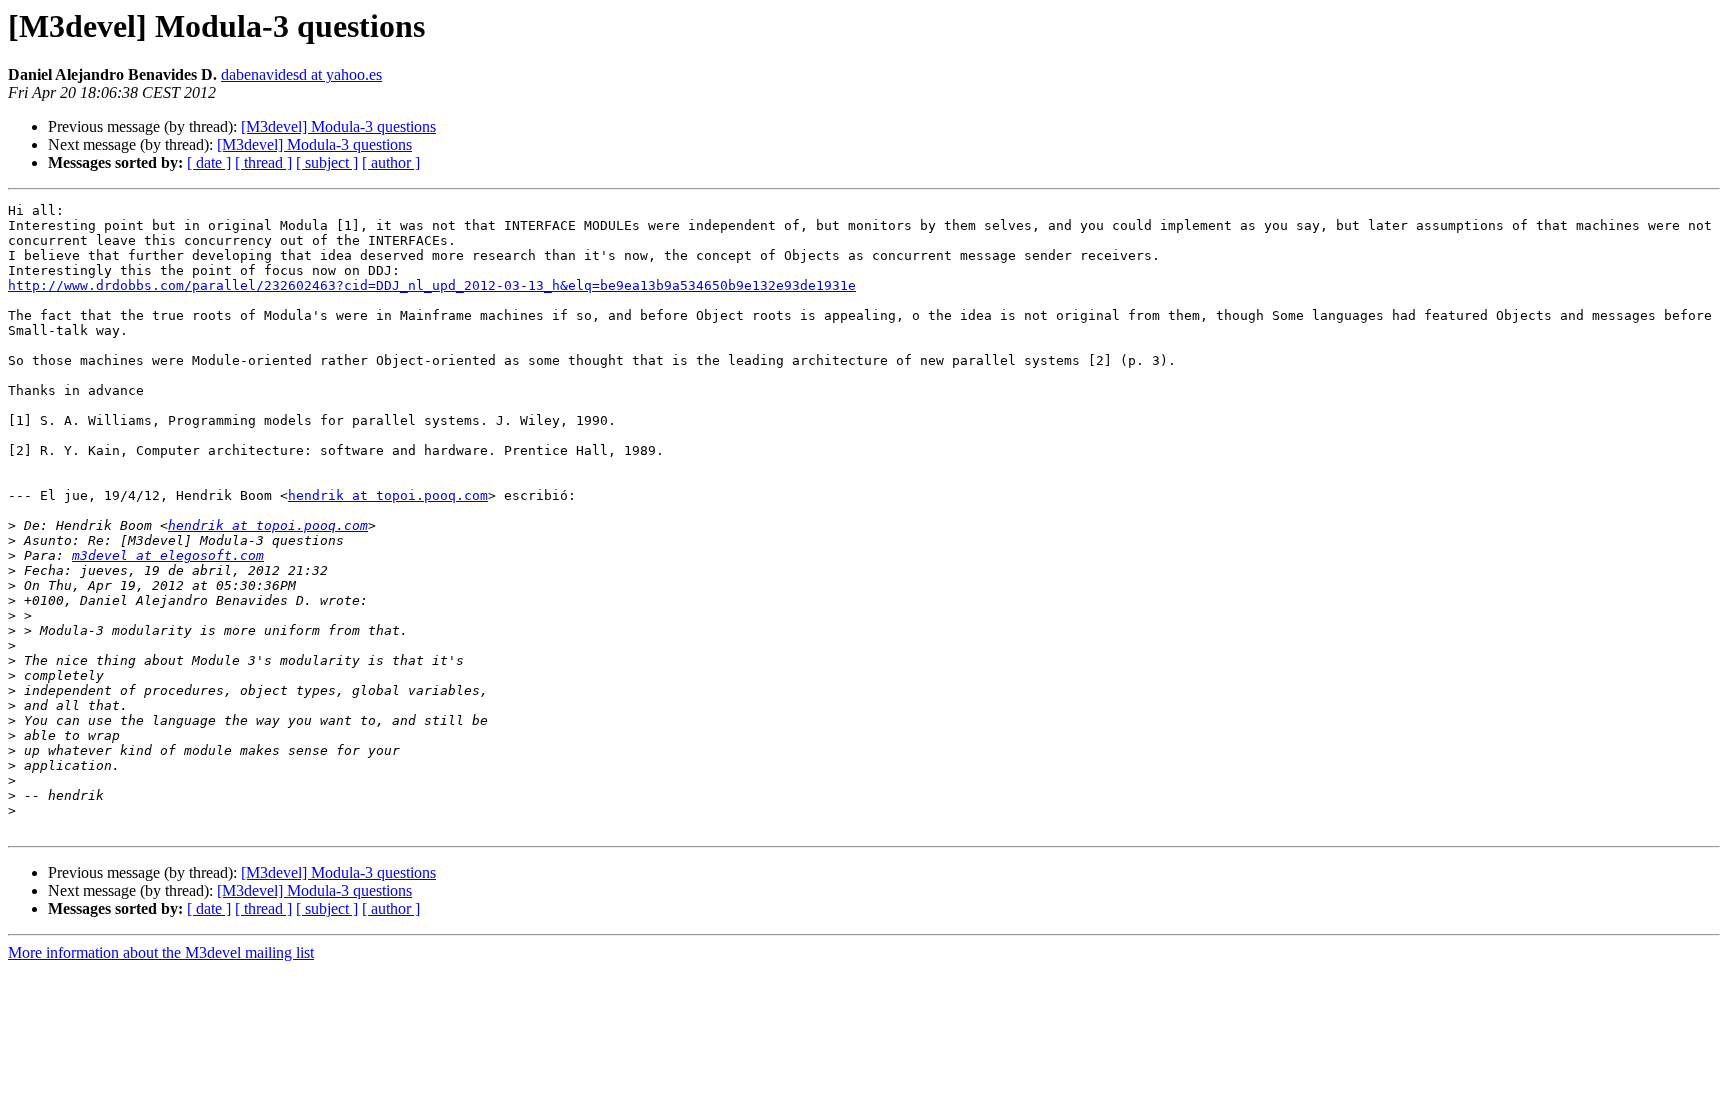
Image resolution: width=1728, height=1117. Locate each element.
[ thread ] (263, 162)
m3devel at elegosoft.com (168, 555)
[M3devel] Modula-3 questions (338, 126)
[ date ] (209, 162)
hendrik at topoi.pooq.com (388, 495)
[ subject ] (327, 162)
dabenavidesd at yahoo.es (301, 74)
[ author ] (391, 162)
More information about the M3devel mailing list (161, 952)
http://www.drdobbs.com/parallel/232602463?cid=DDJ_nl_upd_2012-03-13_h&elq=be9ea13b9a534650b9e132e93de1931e (432, 285)
